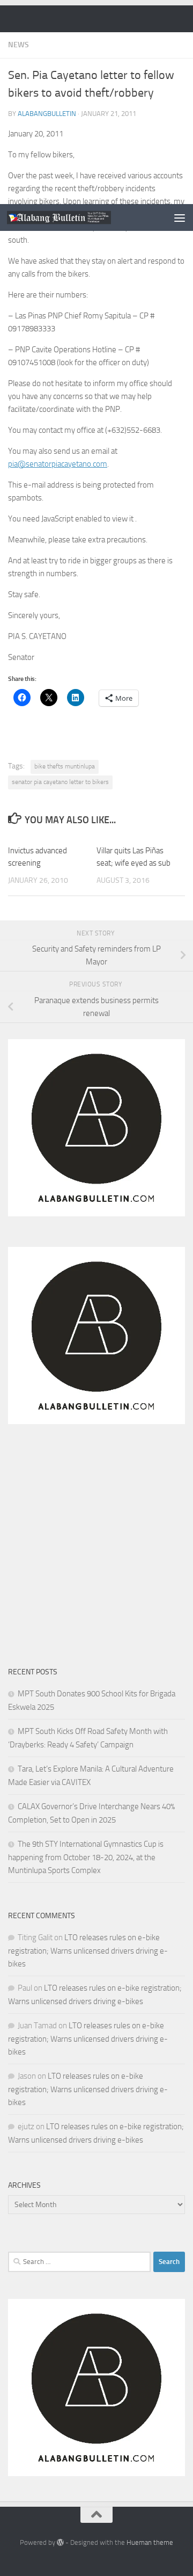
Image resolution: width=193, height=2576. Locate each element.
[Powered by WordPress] (60, 2542)
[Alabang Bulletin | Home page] (76, 218)
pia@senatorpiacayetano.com (58, 464)
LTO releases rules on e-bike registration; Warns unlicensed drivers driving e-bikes (88, 1951)
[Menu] (180, 217)
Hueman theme (150, 2542)
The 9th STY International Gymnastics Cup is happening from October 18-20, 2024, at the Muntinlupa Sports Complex (86, 1857)
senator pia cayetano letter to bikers (60, 782)
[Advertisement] (96, 102)
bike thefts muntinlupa (65, 766)
